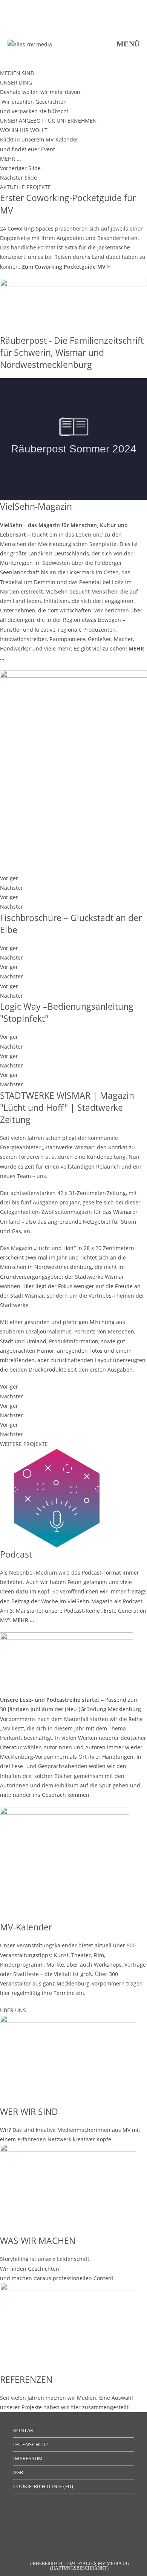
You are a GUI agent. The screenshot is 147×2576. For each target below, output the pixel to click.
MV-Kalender (26, 1927)
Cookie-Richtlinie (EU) (43, 2486)
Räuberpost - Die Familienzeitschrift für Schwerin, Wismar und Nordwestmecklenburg (72, 352)
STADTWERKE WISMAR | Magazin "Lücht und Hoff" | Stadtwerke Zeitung (67, 1107)
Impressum (28, 2458)
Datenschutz (31, 2444)
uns (41, 1176)
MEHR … (23, 1620)
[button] (73, 168)
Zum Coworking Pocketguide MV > (66, 267)
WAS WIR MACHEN (38, 2241)
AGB (18, 2472)
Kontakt (25, 2430)
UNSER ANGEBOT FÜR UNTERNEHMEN (48, 121)
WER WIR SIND (29, 2112)
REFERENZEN (26, 2379)
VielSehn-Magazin (36, 506)
